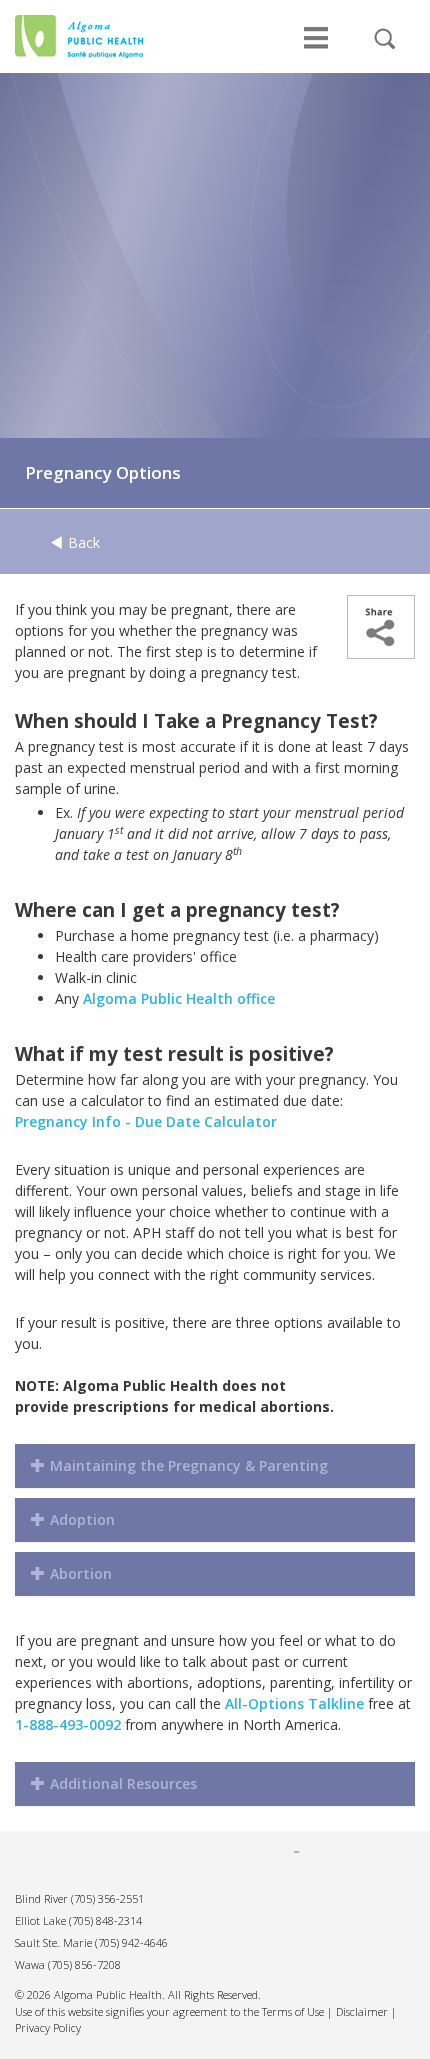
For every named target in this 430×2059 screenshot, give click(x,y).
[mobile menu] (316, 48)
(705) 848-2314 (105, 1920)
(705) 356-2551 (107, 1898)
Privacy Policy (48, 2027)
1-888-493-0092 (68, 1724)
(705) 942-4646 (131, 1942)
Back (82, 542)
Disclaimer (362, 2011)
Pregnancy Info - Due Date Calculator (146, 1121)
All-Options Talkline (294, 1703)
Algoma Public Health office (179, 998)
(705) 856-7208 (84, 1964)
